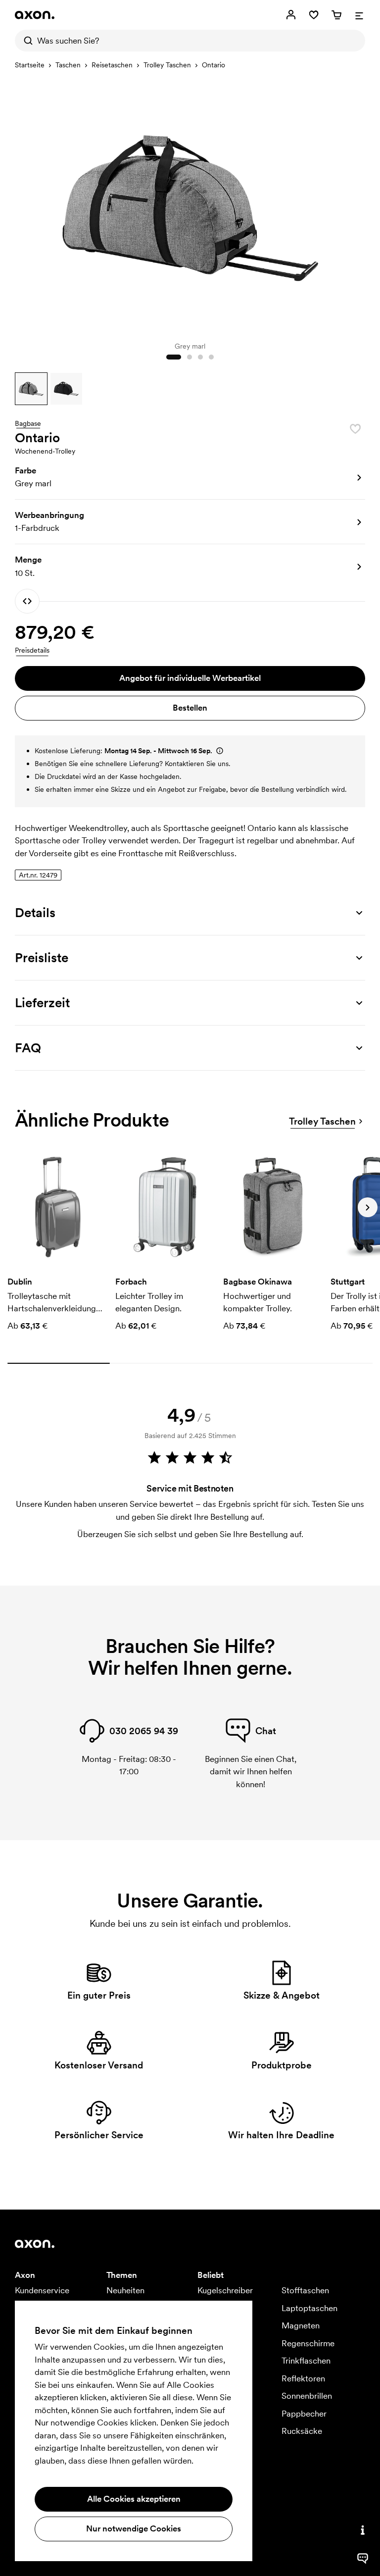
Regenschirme (308, 2343)
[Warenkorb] (336, 15)
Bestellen (190, 708)
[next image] (355, 205)
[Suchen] (26, 41)
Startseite (30, 65)
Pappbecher (304, 2414)
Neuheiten (125, 2290)
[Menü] (359, 15)
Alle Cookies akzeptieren (134, 2499)
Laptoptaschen (309, 2308)
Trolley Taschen (167, 65)
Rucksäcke (302, 2431)
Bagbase (28, 424)
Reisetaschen (112, 65)
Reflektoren (303, 2378)
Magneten (301, 2325)
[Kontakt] (363, 2530)
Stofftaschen (305, 2290)
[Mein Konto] (291, 15)
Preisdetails (32, 650)
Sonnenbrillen (307, 2396)
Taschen (68, 65)
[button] (31, 389)
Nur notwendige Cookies (134, 2528)
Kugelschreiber (225, 2290)
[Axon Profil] (35, 15)
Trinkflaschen (306, 2361)
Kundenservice (42, 2290)
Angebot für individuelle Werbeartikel (190, 678)
